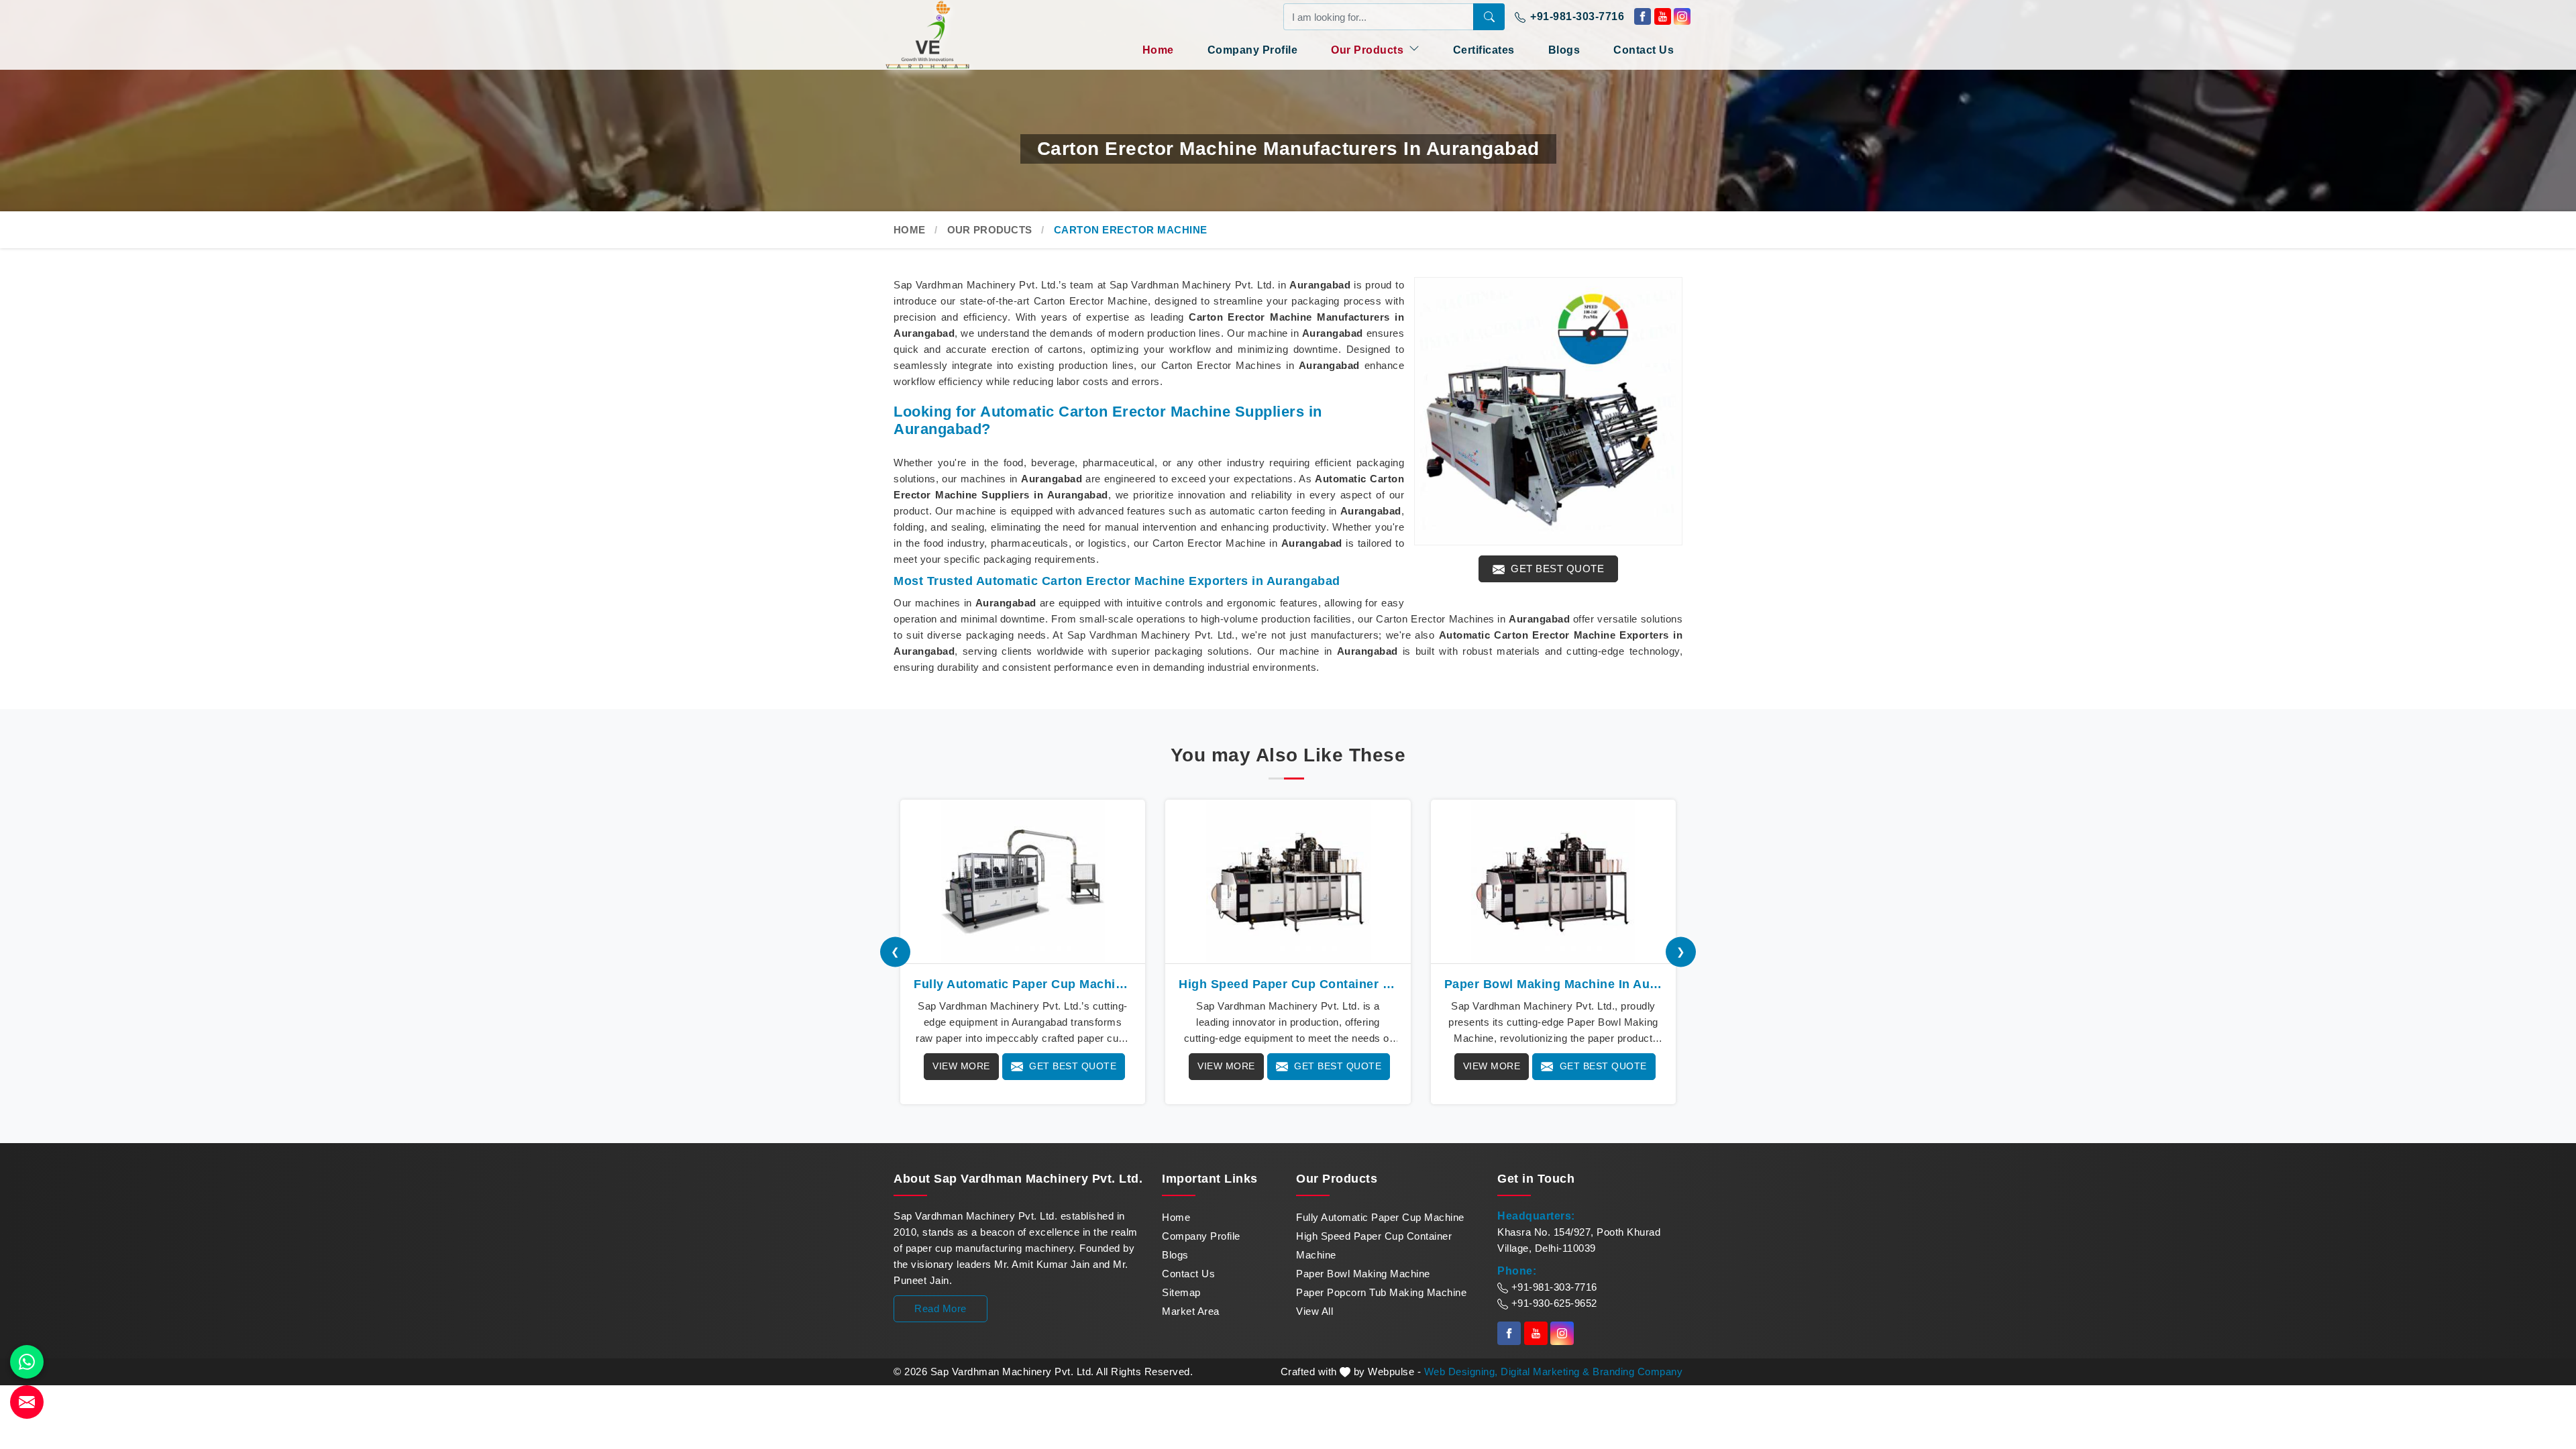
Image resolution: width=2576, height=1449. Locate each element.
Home (1158, 50)
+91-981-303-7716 (1576, 16)
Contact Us (1644, 50)
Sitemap (1181, 1292)
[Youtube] (1663, 16)
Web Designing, (1461, 1372)
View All (1314, 1311)
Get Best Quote (1556, 569)
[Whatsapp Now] (27, 1362)
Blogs (1564, 50)
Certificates (1484, 50)
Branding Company (1638, 1372)
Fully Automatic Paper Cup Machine (1380, 1217)
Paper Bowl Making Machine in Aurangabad (1553, 984)
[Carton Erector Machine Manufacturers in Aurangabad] (1548, 411)
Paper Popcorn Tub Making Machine (1381, 1292)
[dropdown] (1414, 48)
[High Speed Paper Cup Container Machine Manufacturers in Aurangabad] (1288, 881)
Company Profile (1253, 50)
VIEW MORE (961, 1066)
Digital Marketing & (1545, 1372)
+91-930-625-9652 (1553, 1303)
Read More (941, 1308)
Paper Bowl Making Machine (1363, 1274)
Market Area (1191, 1311)
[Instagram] (1682, 16)
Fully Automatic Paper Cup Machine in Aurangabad (1023, 984)
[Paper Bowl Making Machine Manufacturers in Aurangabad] (1553, 881)
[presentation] (895, 952)
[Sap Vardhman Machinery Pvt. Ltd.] (953, 35)
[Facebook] (1643, 16)
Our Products (1369, 50)
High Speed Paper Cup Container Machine (1374, 1245)
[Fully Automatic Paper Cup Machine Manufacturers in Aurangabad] (1023, 881)
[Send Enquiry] (27, 1402)
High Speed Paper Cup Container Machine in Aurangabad (1288, 984)
